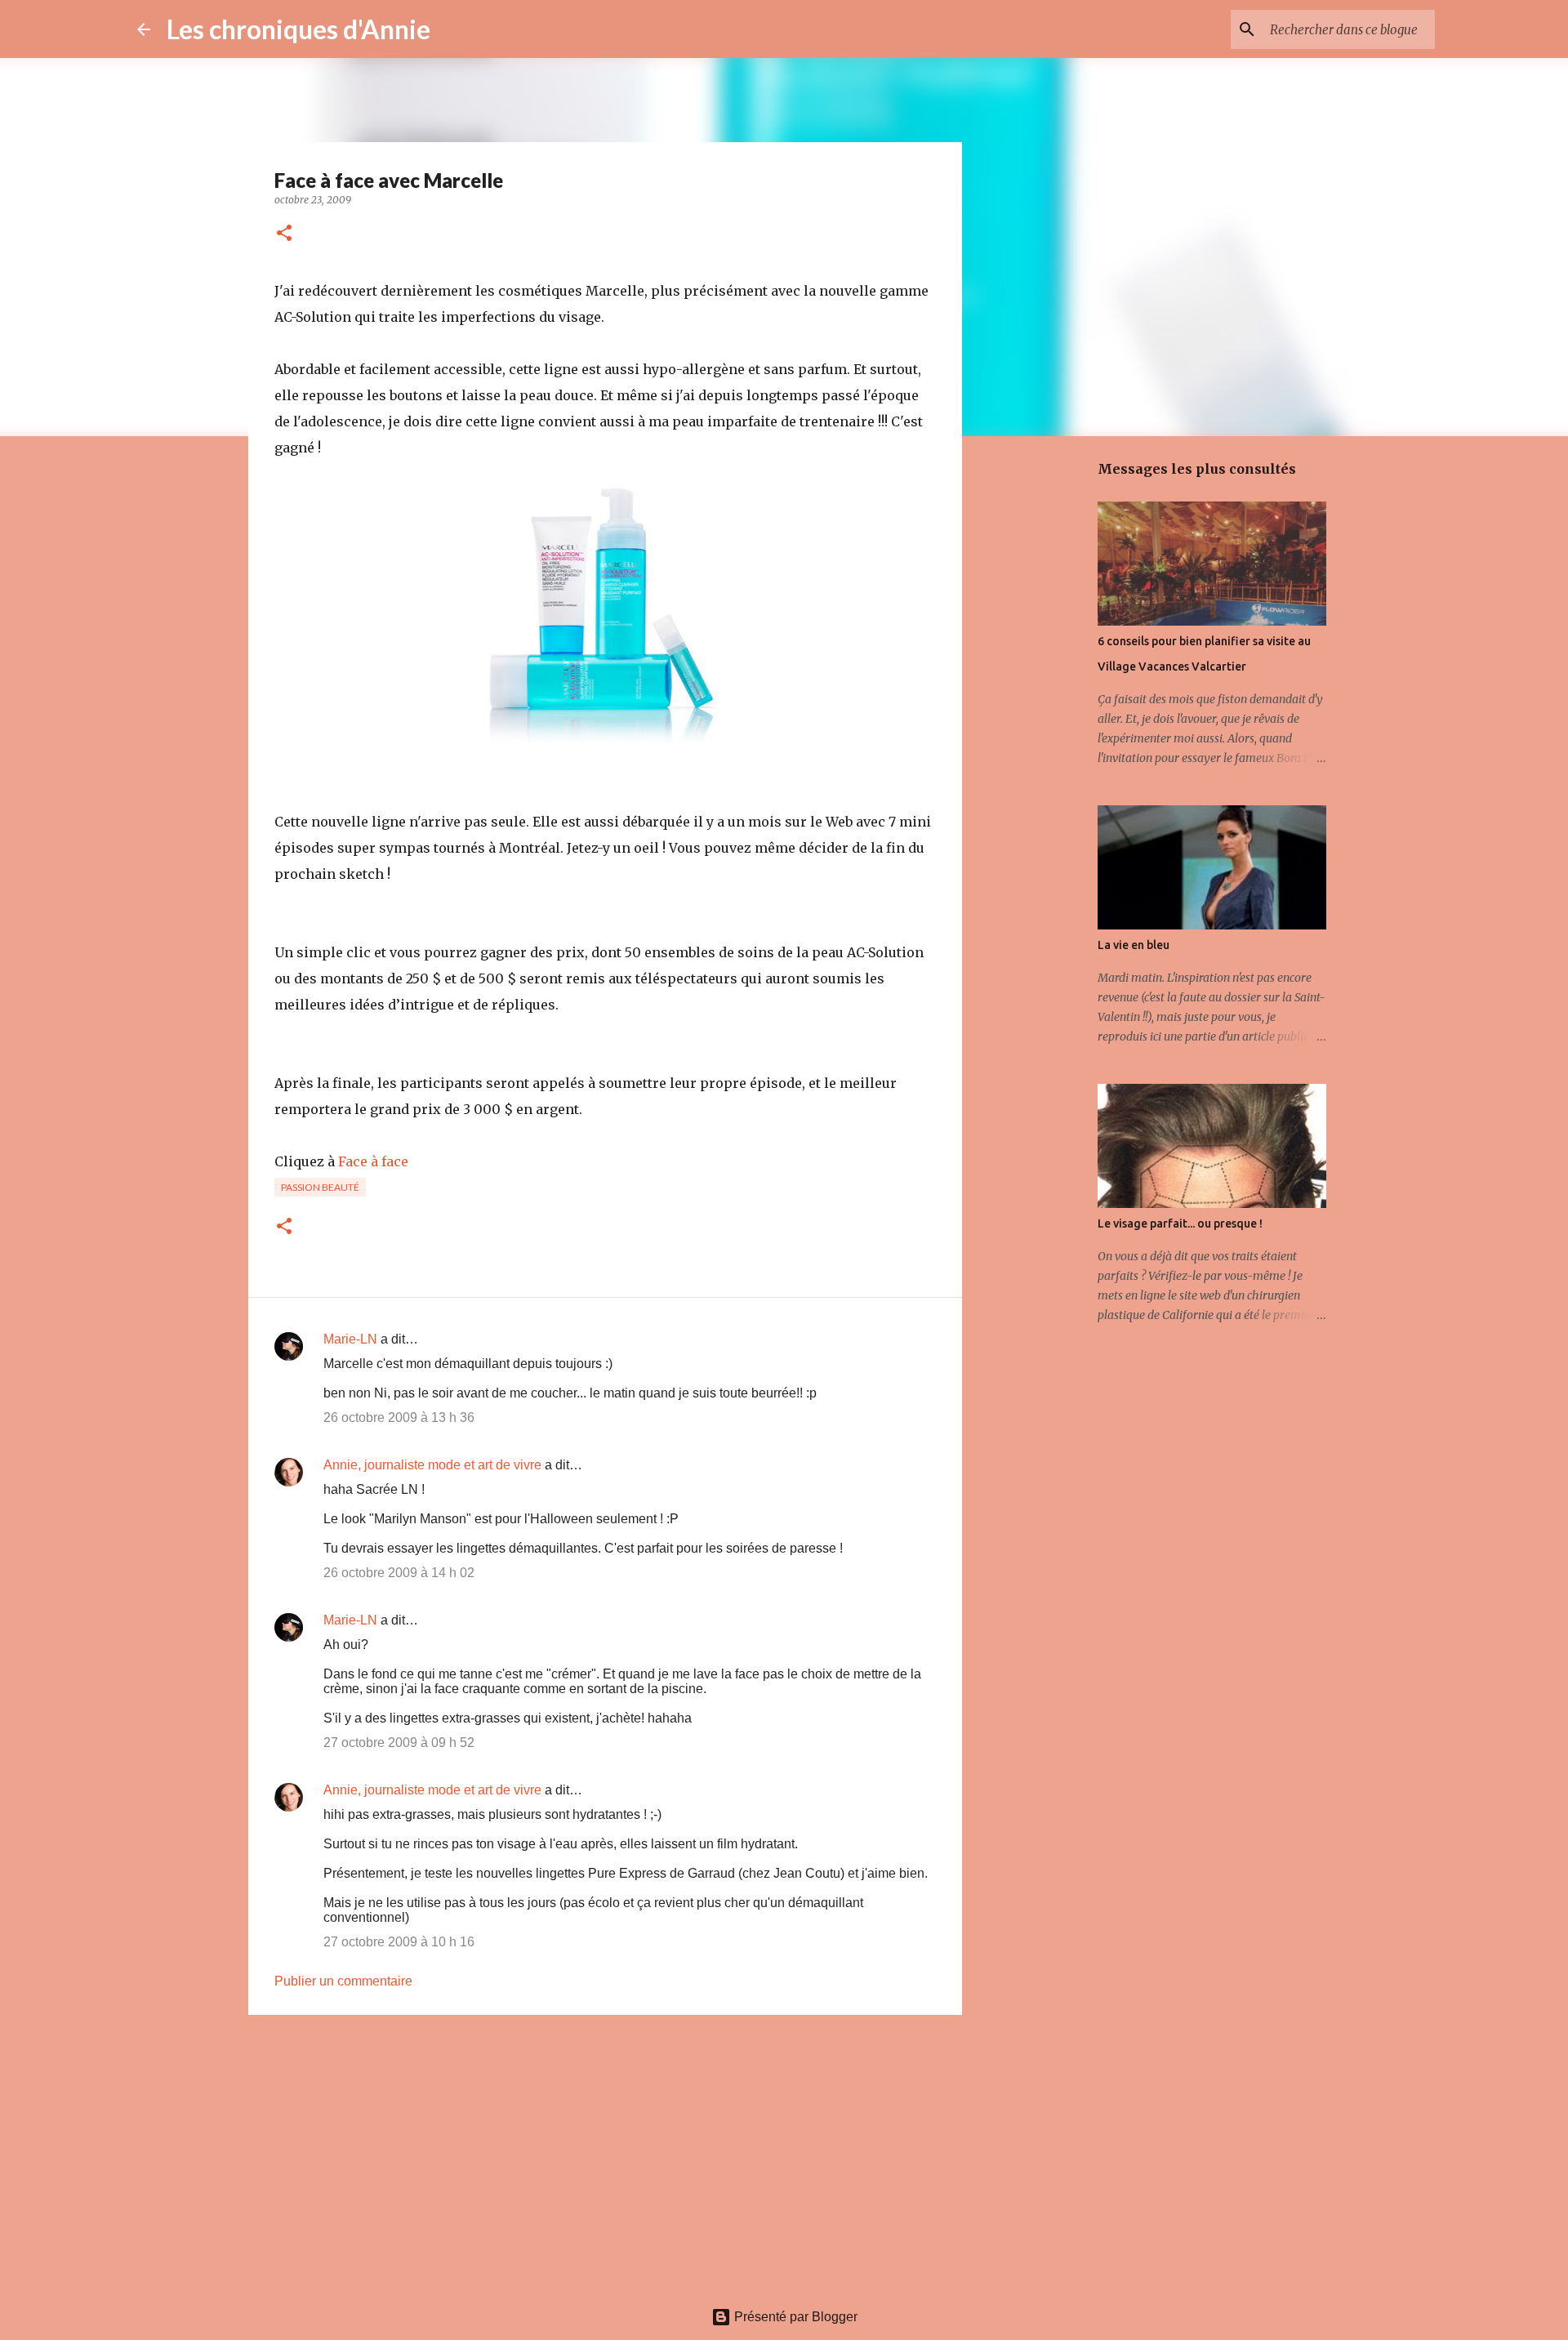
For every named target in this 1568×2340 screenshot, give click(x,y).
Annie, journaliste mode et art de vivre (432, 1465)
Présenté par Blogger (794, 2317)
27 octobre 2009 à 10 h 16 (399, 1942)
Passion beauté (320, 1187)
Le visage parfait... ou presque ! (1180, 1223)
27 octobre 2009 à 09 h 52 (399, 1743)
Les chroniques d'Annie (298, 29)
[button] (284, 234)
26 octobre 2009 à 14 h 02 (399, 1573)
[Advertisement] (605, 2154)
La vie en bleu (1134, 945)
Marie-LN (350, 1339)
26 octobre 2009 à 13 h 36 (399, 1417)
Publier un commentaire (343, 1981)
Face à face (373, 1161)
